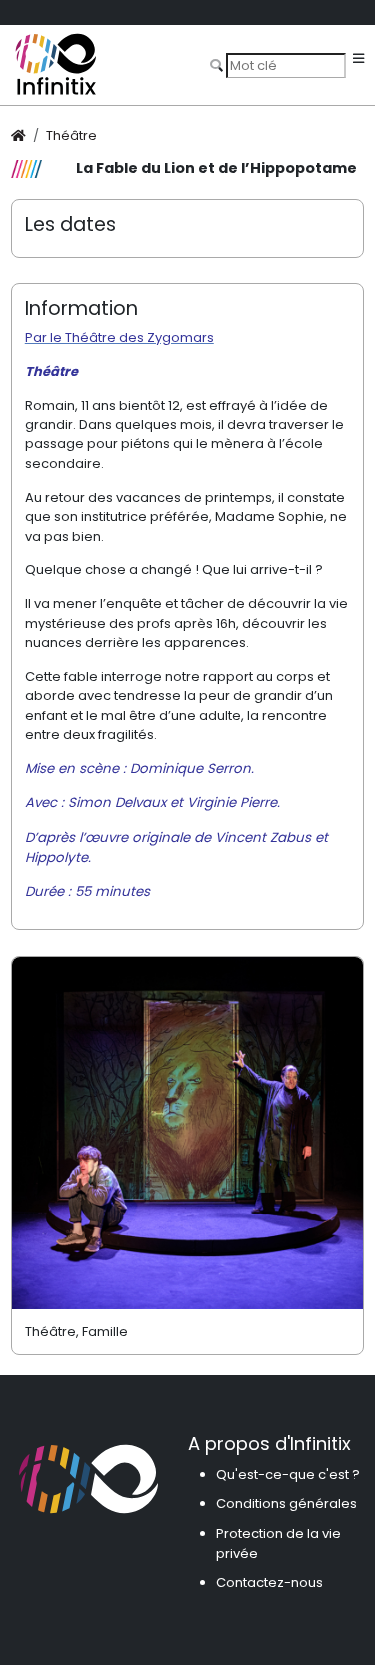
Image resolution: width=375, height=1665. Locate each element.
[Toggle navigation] (358, 59)
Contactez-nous (269, 1582)
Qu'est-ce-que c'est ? (288, 1474)
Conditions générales (286, 1503)
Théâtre (71, 135)
